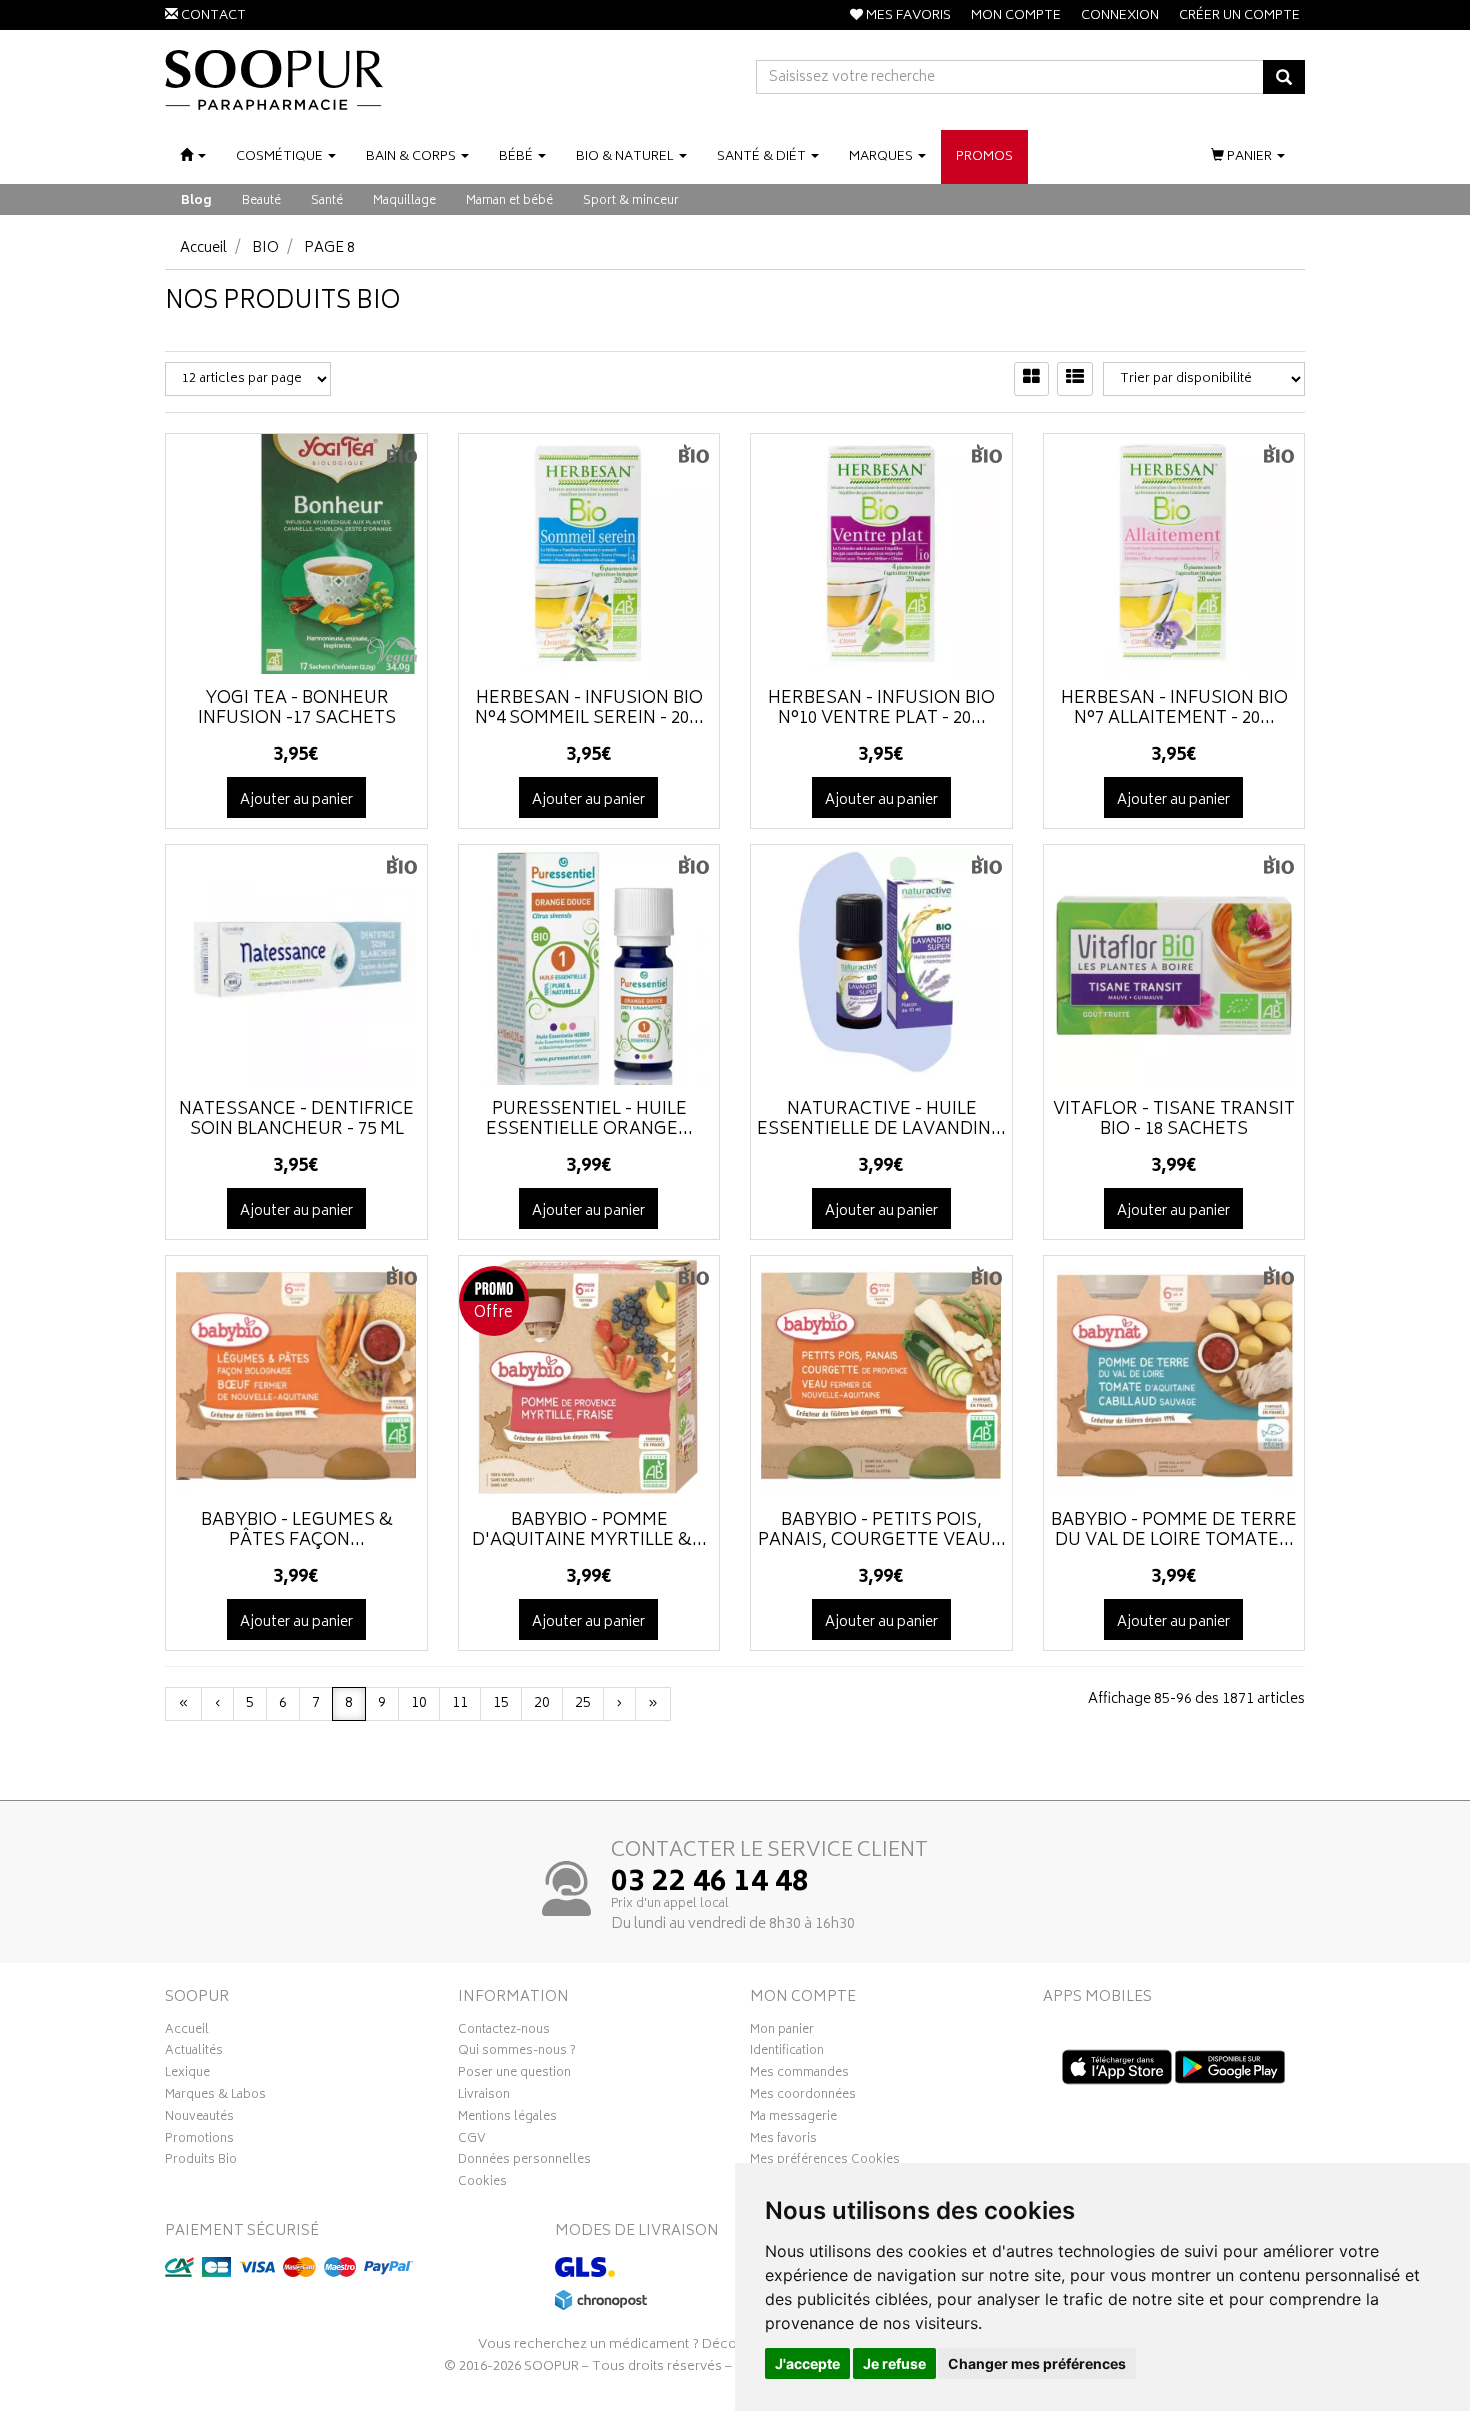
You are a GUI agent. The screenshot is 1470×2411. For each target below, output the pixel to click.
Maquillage (404, 201)
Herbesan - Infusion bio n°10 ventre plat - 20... (881, 709)
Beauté (261, 201)
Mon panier (782, 2032)
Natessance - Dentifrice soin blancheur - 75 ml (296, 1120)
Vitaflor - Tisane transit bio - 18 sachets (1174, 1120)
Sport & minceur (631, 201)
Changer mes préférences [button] (1037, 2363)
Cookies (482, 2184)
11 (460, 1703)
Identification (787, 2053)
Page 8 (329, 248)
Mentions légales (507, 2119)
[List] (1075, 379)
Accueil (203, 248)
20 (542, 1703)
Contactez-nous (504, 2032)
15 (501, 1703)
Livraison (484, 2097)
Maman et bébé (509, 201)
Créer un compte (1239, 16)
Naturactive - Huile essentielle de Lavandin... (881, 1120)
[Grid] (1031, 379)
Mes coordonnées (803, 2097)
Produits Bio (201, 2162)
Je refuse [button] (894, 2363)
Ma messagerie (793, 2119)
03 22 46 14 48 (710, 1884)
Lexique (187, 2075)
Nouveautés (199, 2119)
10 (419, 1703)
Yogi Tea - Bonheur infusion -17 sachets (297, 709)
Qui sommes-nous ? (517, 2053)
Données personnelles (524, 2162)
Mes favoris (783, 2141)
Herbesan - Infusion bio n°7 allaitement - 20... (1174, 709)
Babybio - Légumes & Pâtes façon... (297, 1531)
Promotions (199, 2141)
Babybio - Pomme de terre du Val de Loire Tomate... (1174, 1531)
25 (583, 1703)
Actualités (194, 2053)
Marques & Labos (215, 2097)
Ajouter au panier (296, 800)
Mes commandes (799, 2075)
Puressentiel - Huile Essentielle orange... (589, 1120)
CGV (472, 2141)
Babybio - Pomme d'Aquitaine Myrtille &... (589, 1531)
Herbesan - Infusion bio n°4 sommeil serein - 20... (589, 709)
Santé (327, 201)
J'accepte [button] (807, 2363)
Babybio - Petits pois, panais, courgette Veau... (882, 1531)
